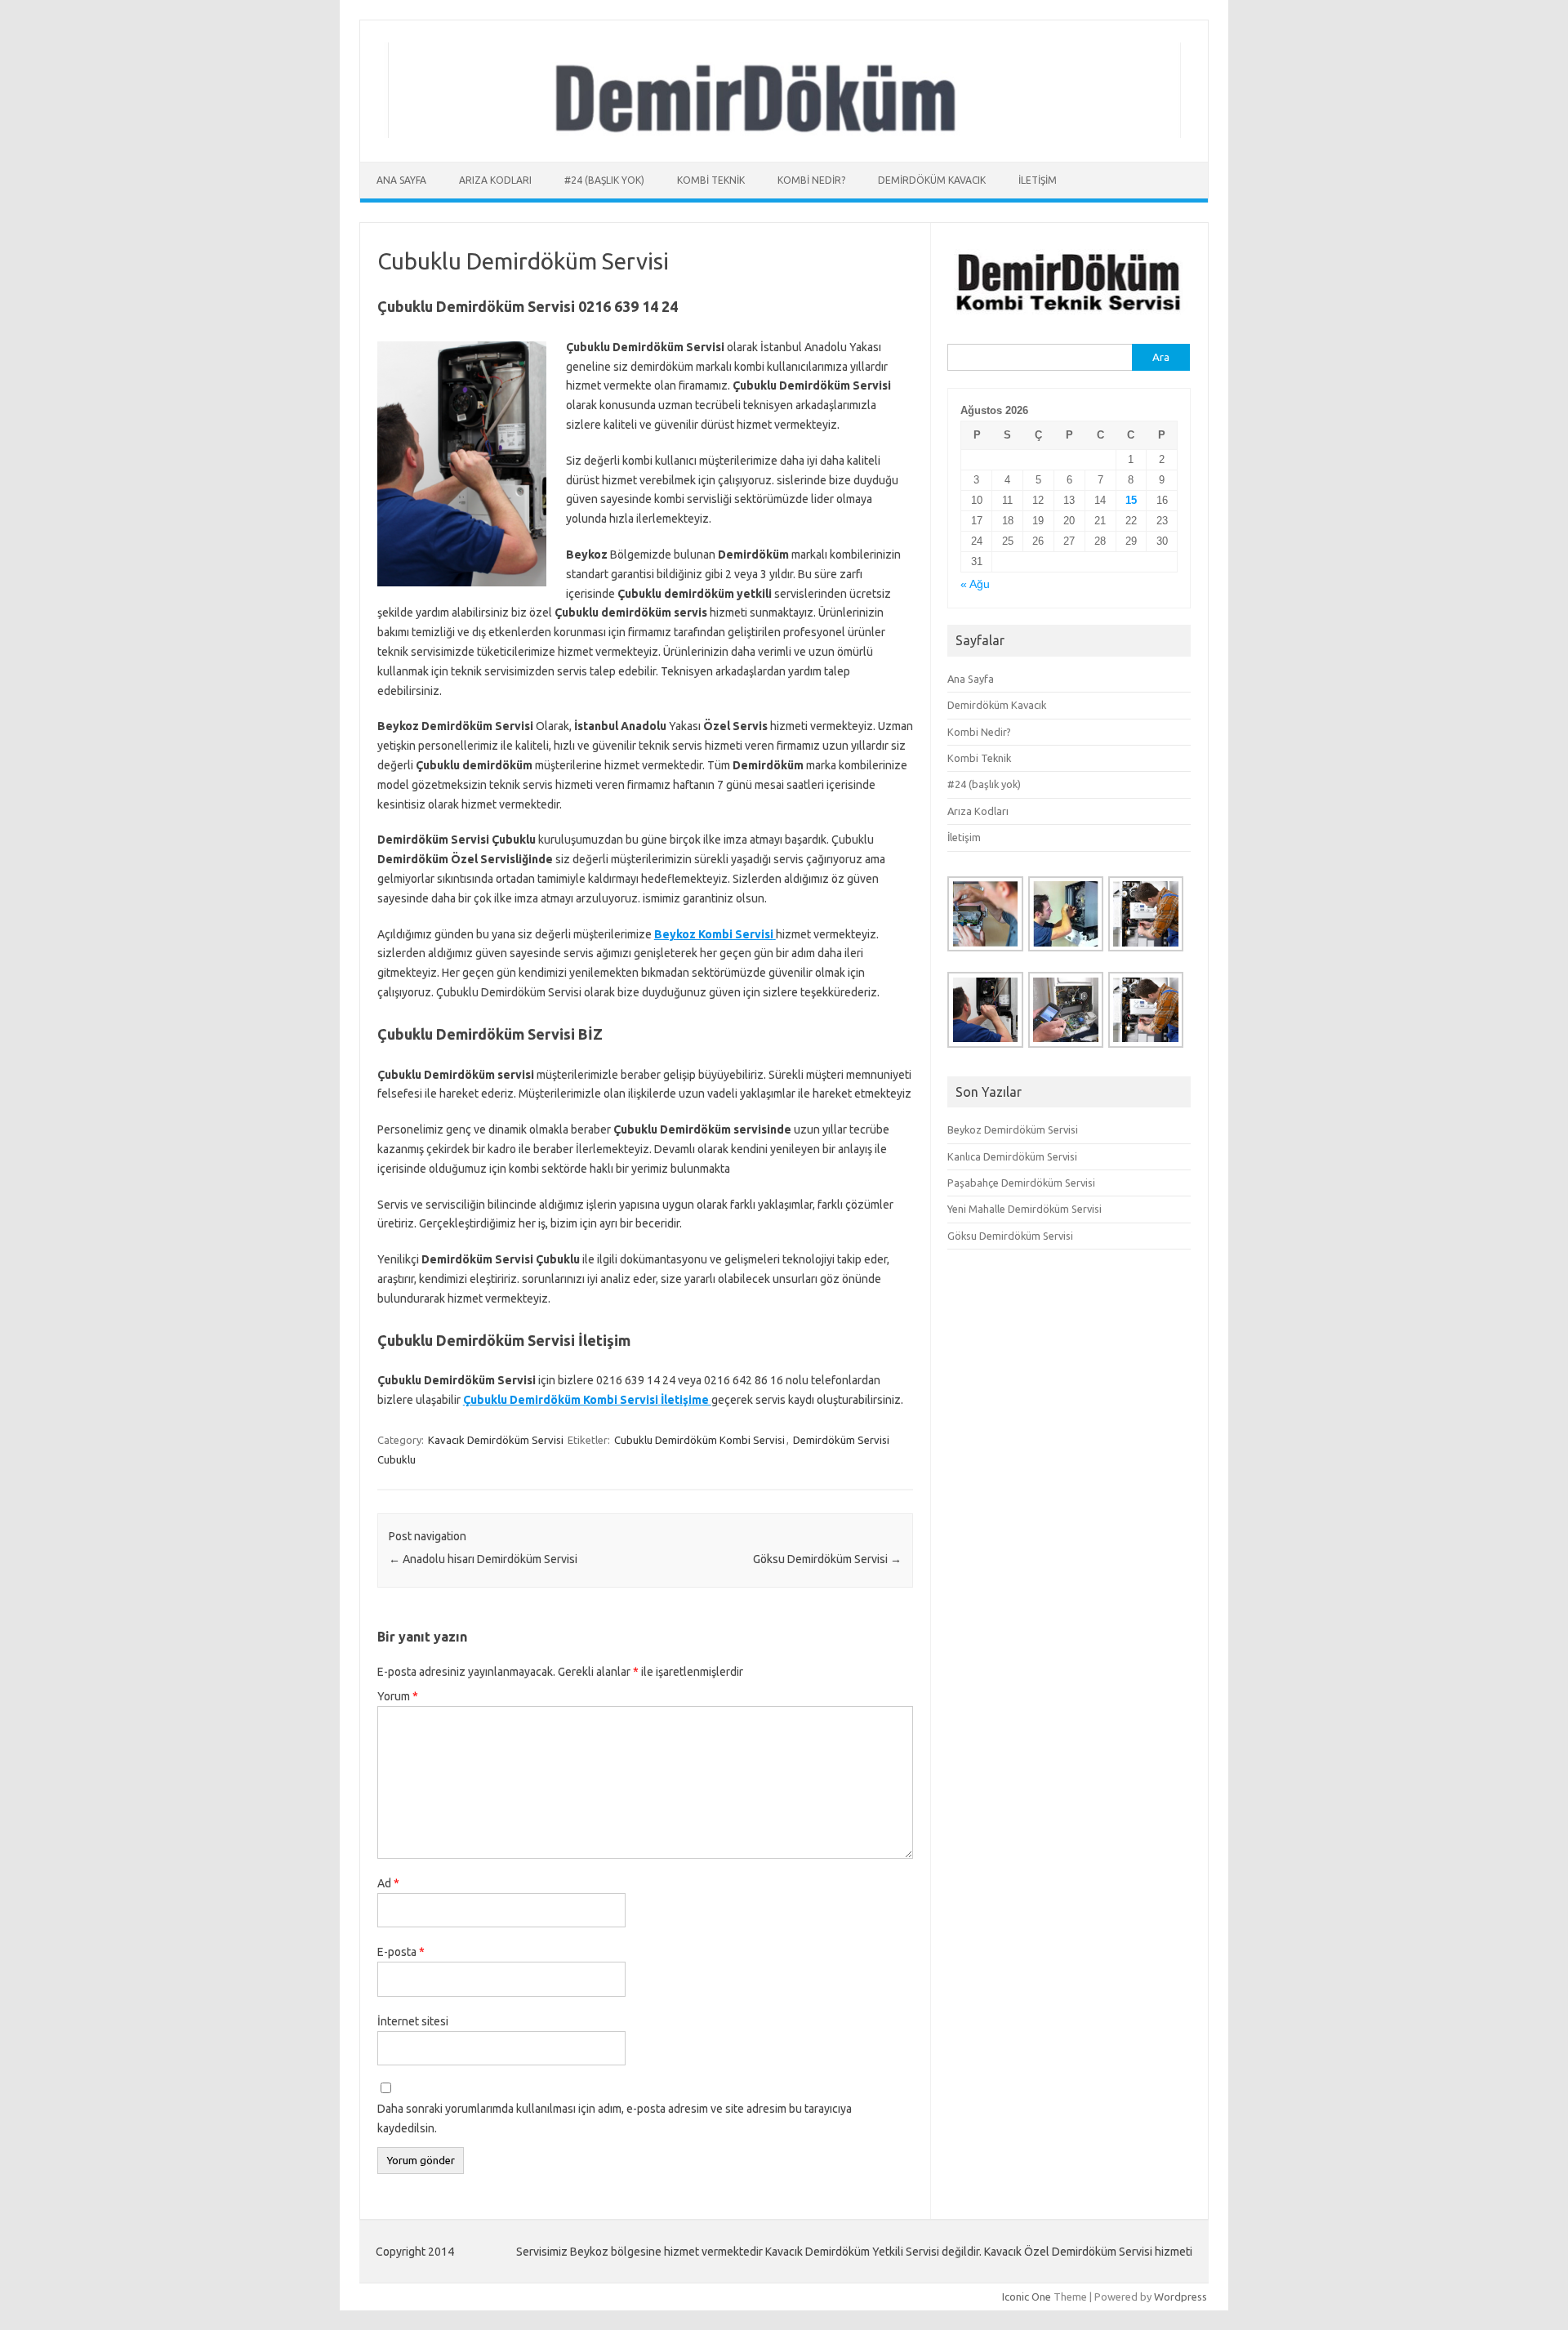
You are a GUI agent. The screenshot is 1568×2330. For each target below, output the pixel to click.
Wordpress (1180, 2297)
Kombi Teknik (711, 180)
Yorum (398, 1696)
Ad (388, 1883)
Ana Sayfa (401, 180)
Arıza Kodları (495, 180)
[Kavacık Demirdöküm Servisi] (784, 134)
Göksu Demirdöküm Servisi (827, 1559)
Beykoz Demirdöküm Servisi (1013, 1129)
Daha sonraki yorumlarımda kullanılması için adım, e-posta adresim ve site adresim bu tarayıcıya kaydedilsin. (615, 2118)
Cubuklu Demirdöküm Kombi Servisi (699, 1440)
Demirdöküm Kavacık (932, 180)
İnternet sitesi (413, 2021)
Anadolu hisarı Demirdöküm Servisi (483, 1559)
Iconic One (1027, 2297)
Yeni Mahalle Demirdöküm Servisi (1025, 1209)
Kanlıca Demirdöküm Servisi (1012, 1156)
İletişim (1038, 180)
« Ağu (975, 584)
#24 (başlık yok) (604, 180)
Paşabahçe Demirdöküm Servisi (1021, 1183)
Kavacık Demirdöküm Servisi (496, 1440)
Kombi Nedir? (811, 180)
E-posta (401, 1952)
